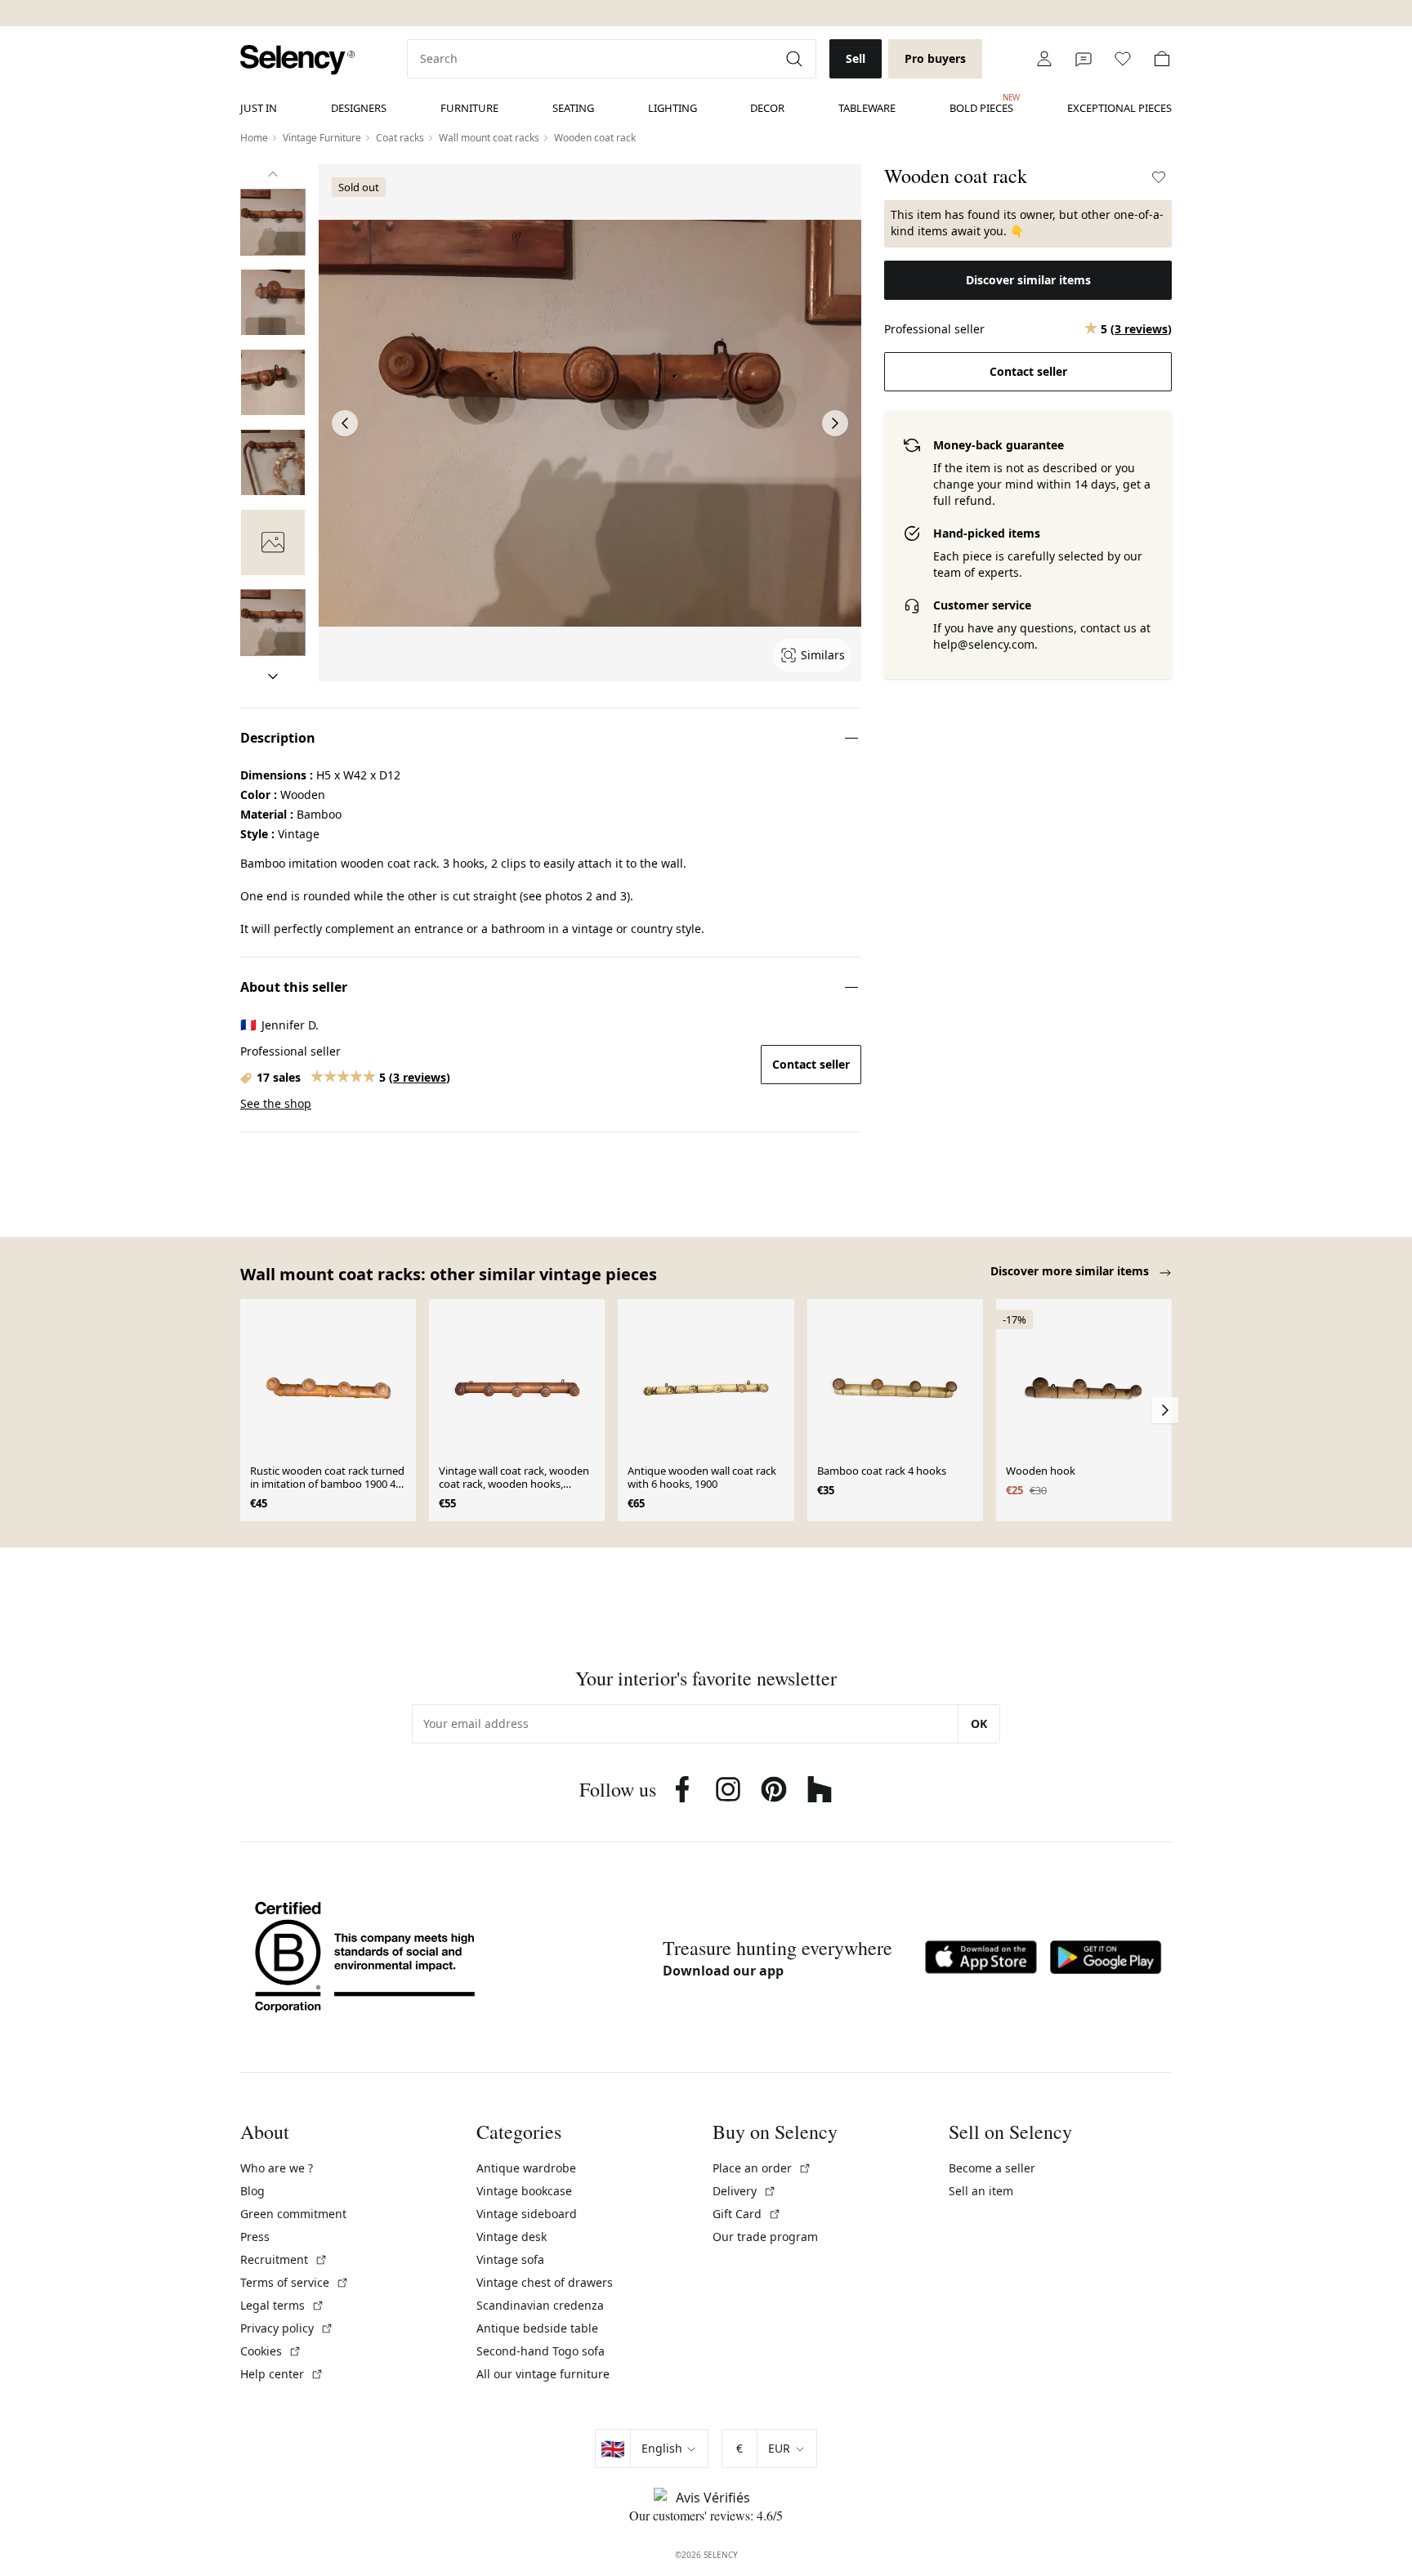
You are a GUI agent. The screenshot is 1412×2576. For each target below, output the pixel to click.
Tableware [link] (867, 108)
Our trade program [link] (765, 2237)
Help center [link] (282, 2374)
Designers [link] (359, 108)
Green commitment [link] (293, 2214)
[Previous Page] (345, 423)
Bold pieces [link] (981, 104)
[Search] (796, 59)
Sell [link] (856, 58)
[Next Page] (835, 423)
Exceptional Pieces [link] (1119, 108)
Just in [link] (259, 108)
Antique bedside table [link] (537, 2328)
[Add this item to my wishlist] (1159, 177)
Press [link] (255, 2237)
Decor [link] (767, 108)
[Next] (273, 676)
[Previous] (273, 174)
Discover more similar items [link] (1071, 1271)
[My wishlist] (1123, 59)
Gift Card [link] (747, 2214)
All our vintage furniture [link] (543, 2374)
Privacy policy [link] (287, 2328)
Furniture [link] (469, 108)
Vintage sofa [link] (510, 2259)
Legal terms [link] (282, 2305)
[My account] (1044, 59)
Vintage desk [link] (512, 2237)
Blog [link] (252, 2191)
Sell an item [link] (981, 2191)
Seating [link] (573, 108)
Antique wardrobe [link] (526, 2168)
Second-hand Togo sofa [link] (541, 2351)
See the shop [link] (276, 1103)
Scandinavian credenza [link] (540, 2305)
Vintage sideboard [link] (527, 2214)
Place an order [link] (762, 2168)
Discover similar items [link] (1028, 280)
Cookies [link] (271, 2351)
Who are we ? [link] (277, 2168)
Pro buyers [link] (935, 58)
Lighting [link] (672, 108)
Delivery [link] (744, 2191)
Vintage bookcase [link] (524, 2191)
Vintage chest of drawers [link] (545, 2282)
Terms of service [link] (295, 2282)
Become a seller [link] (992, 2168)
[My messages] (1084, 59)
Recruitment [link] (284, 2259)
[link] (297, 60)
